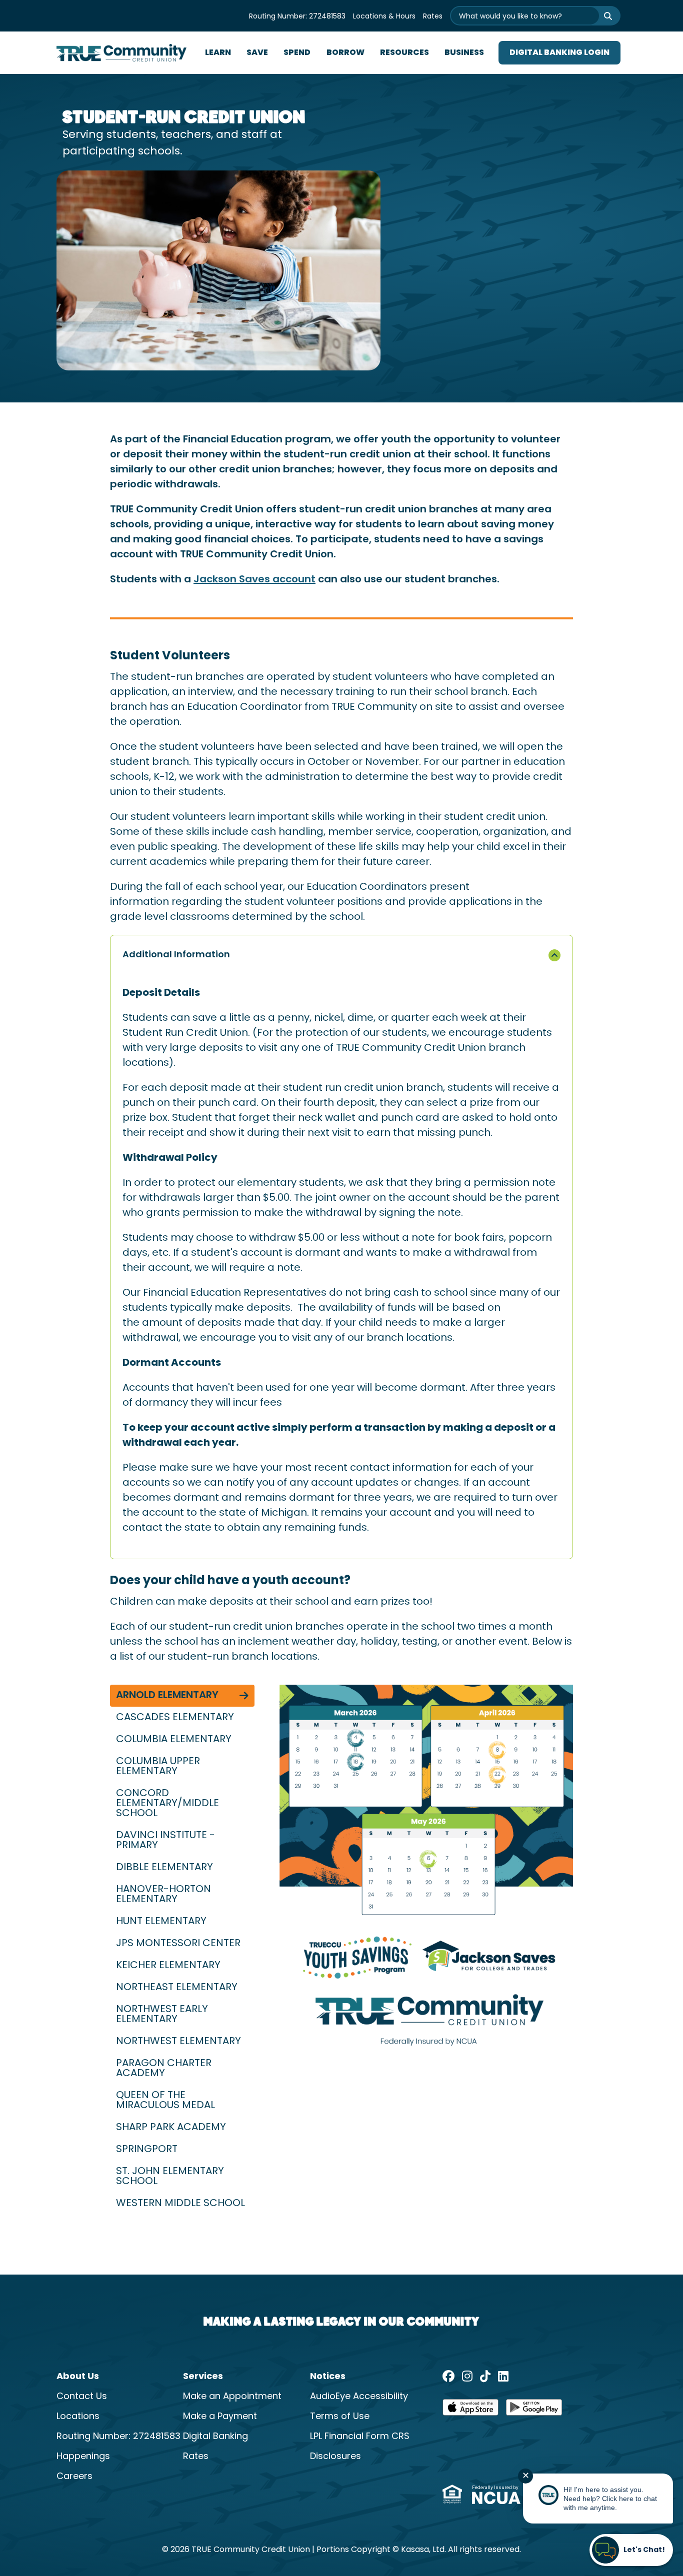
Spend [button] (297, 53)
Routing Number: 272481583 (297, 17)
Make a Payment (220, 2417)
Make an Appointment (232, 2397)
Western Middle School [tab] (182, 2204)
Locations (78, 2417)
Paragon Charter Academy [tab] (164, 2069)
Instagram (467, 2376)
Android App (534, 2411)
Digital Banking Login (559, 53)
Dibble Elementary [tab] (166, 1868)
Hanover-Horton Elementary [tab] (163, 1895)
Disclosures (335, 2457)
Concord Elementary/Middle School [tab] (167, 1804)
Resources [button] (404, 53)
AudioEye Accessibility (359, 2397)
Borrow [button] (345, 53)
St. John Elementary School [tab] (170, 2177)
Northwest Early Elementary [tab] (162, 2015)
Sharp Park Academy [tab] (172, 2128)
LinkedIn (503, 2376)
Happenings (83, 2457)
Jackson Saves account (254, 580)
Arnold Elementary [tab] (168, 1696)
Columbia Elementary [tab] (175, 1740)
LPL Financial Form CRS (360, 2437)
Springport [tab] (148, 2150)
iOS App (470, 2411)
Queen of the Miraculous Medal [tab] (167, 2101)
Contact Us (82, 2397)
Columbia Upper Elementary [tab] (158, 1767)
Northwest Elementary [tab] (180, 2042)
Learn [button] (218, 53)
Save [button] (257, 53)
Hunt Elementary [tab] (162, 1922)
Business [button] (464, 53)
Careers (74, 2477)
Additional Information (176, 955)
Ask (601, 16)
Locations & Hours (384, 17)
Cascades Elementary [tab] (176, 1718)
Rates (433, 17)
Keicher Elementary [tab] (169, 1966)
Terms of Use (340, 2417)
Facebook (448, 2376)
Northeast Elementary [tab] (178, 1988)
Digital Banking (215, 2437)
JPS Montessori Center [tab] (179, 1944)
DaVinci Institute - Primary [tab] (165, 1841)
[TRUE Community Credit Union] (121, 53)
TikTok (485, 2376)
